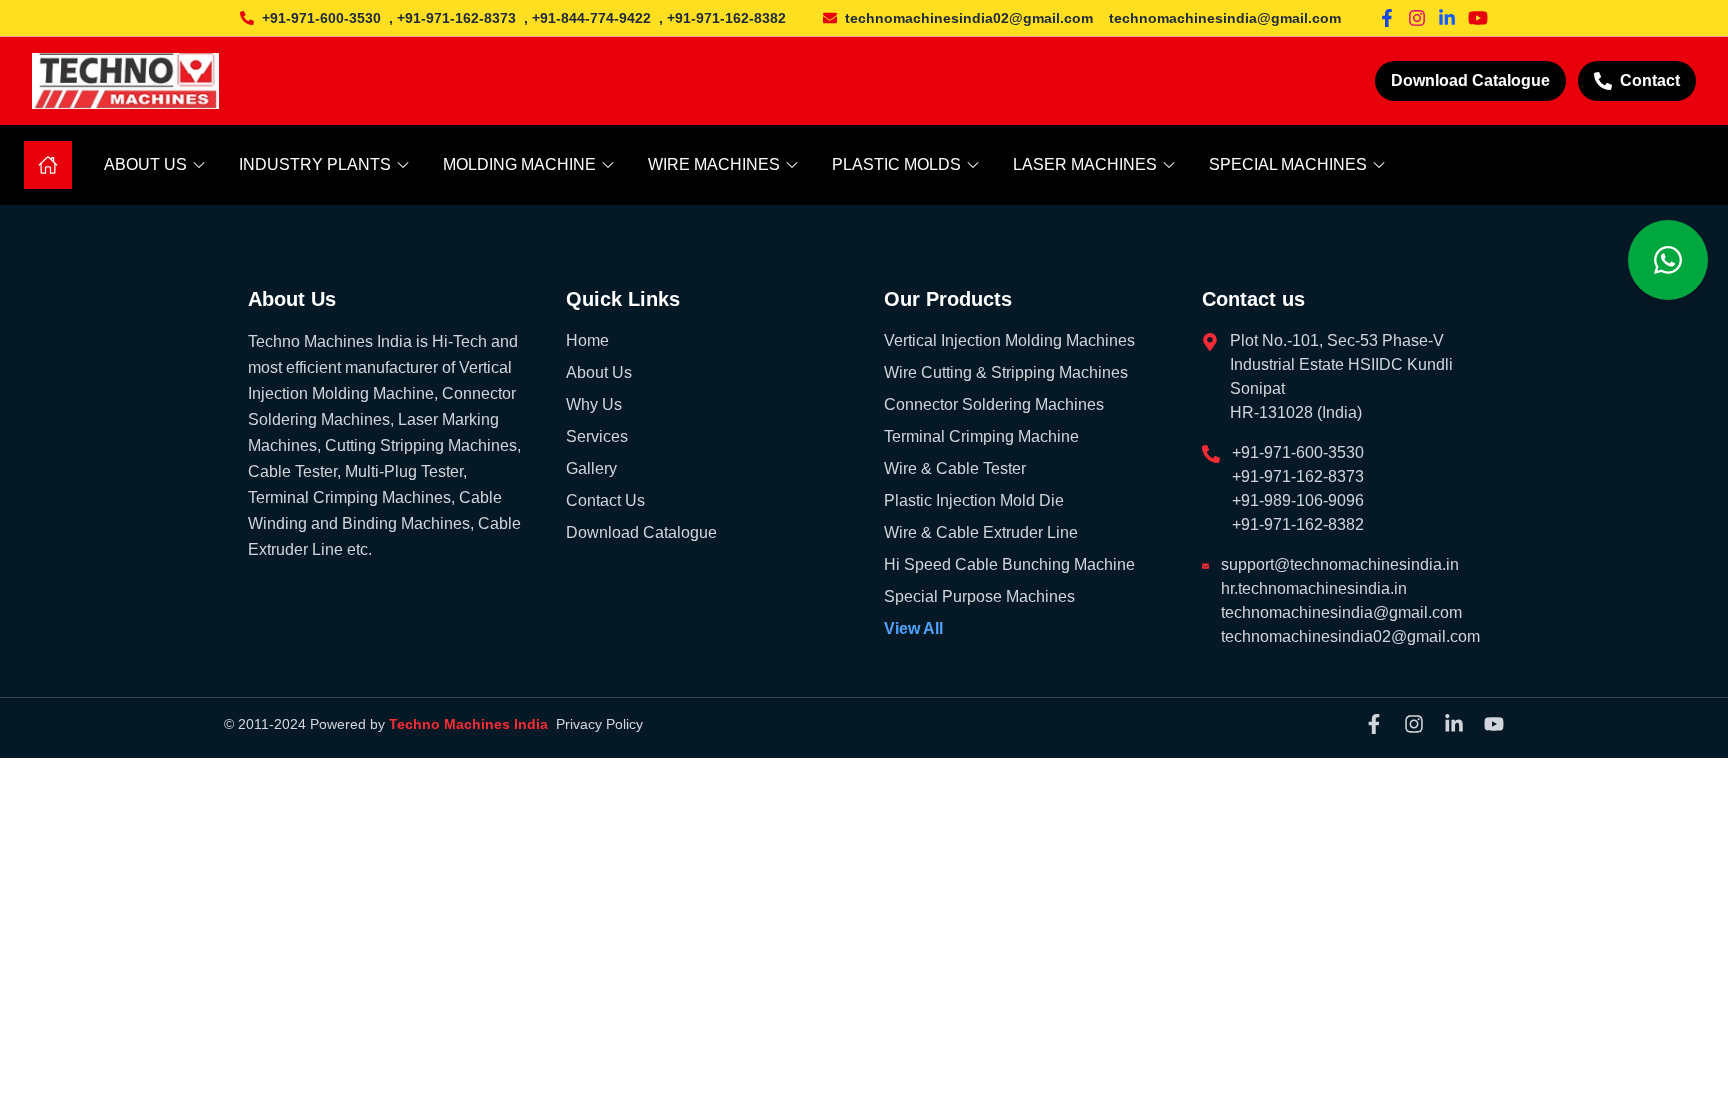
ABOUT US (145, 164)
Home (587, 340)
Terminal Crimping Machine (981, 436)
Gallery (591, 468)
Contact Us (605, 500)
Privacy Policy (599, 724)
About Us (599, 372)
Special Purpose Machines (979, 596)
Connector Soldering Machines (994, 404)
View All (913, 628)
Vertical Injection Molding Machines (1009, 340)
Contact (1650, 80)
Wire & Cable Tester (955, 468)
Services (597, 436)
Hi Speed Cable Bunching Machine (1009, 564)
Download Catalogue (1470, 80)
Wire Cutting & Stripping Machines (1006, 372)
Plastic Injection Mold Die (974, 500)
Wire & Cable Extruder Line (981, 532)
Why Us (594, 404)
